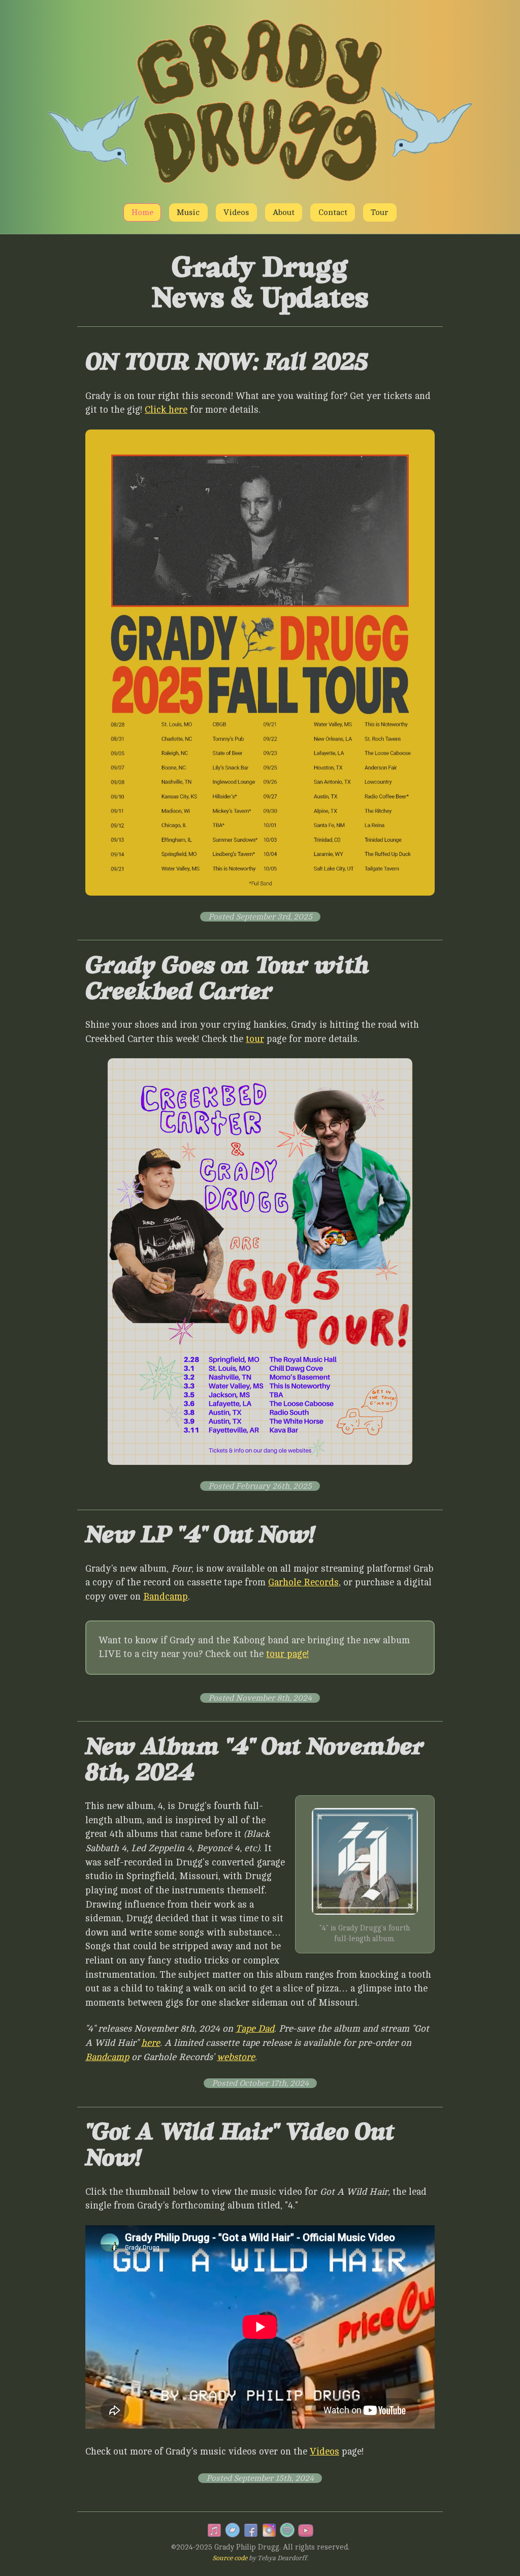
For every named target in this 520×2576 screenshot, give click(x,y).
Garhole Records (303, 1582)
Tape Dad (255, 2029)
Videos (236, 212)
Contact (333, 212)
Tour (380, 212)
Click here (166, 410)
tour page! (287, 1654)
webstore (236, 2057)
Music (188, 212)
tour (255, 1039)
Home (142, 212)
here (151, 2043)
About (284, 212)
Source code (230, 2558)
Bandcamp (166, 1597)
